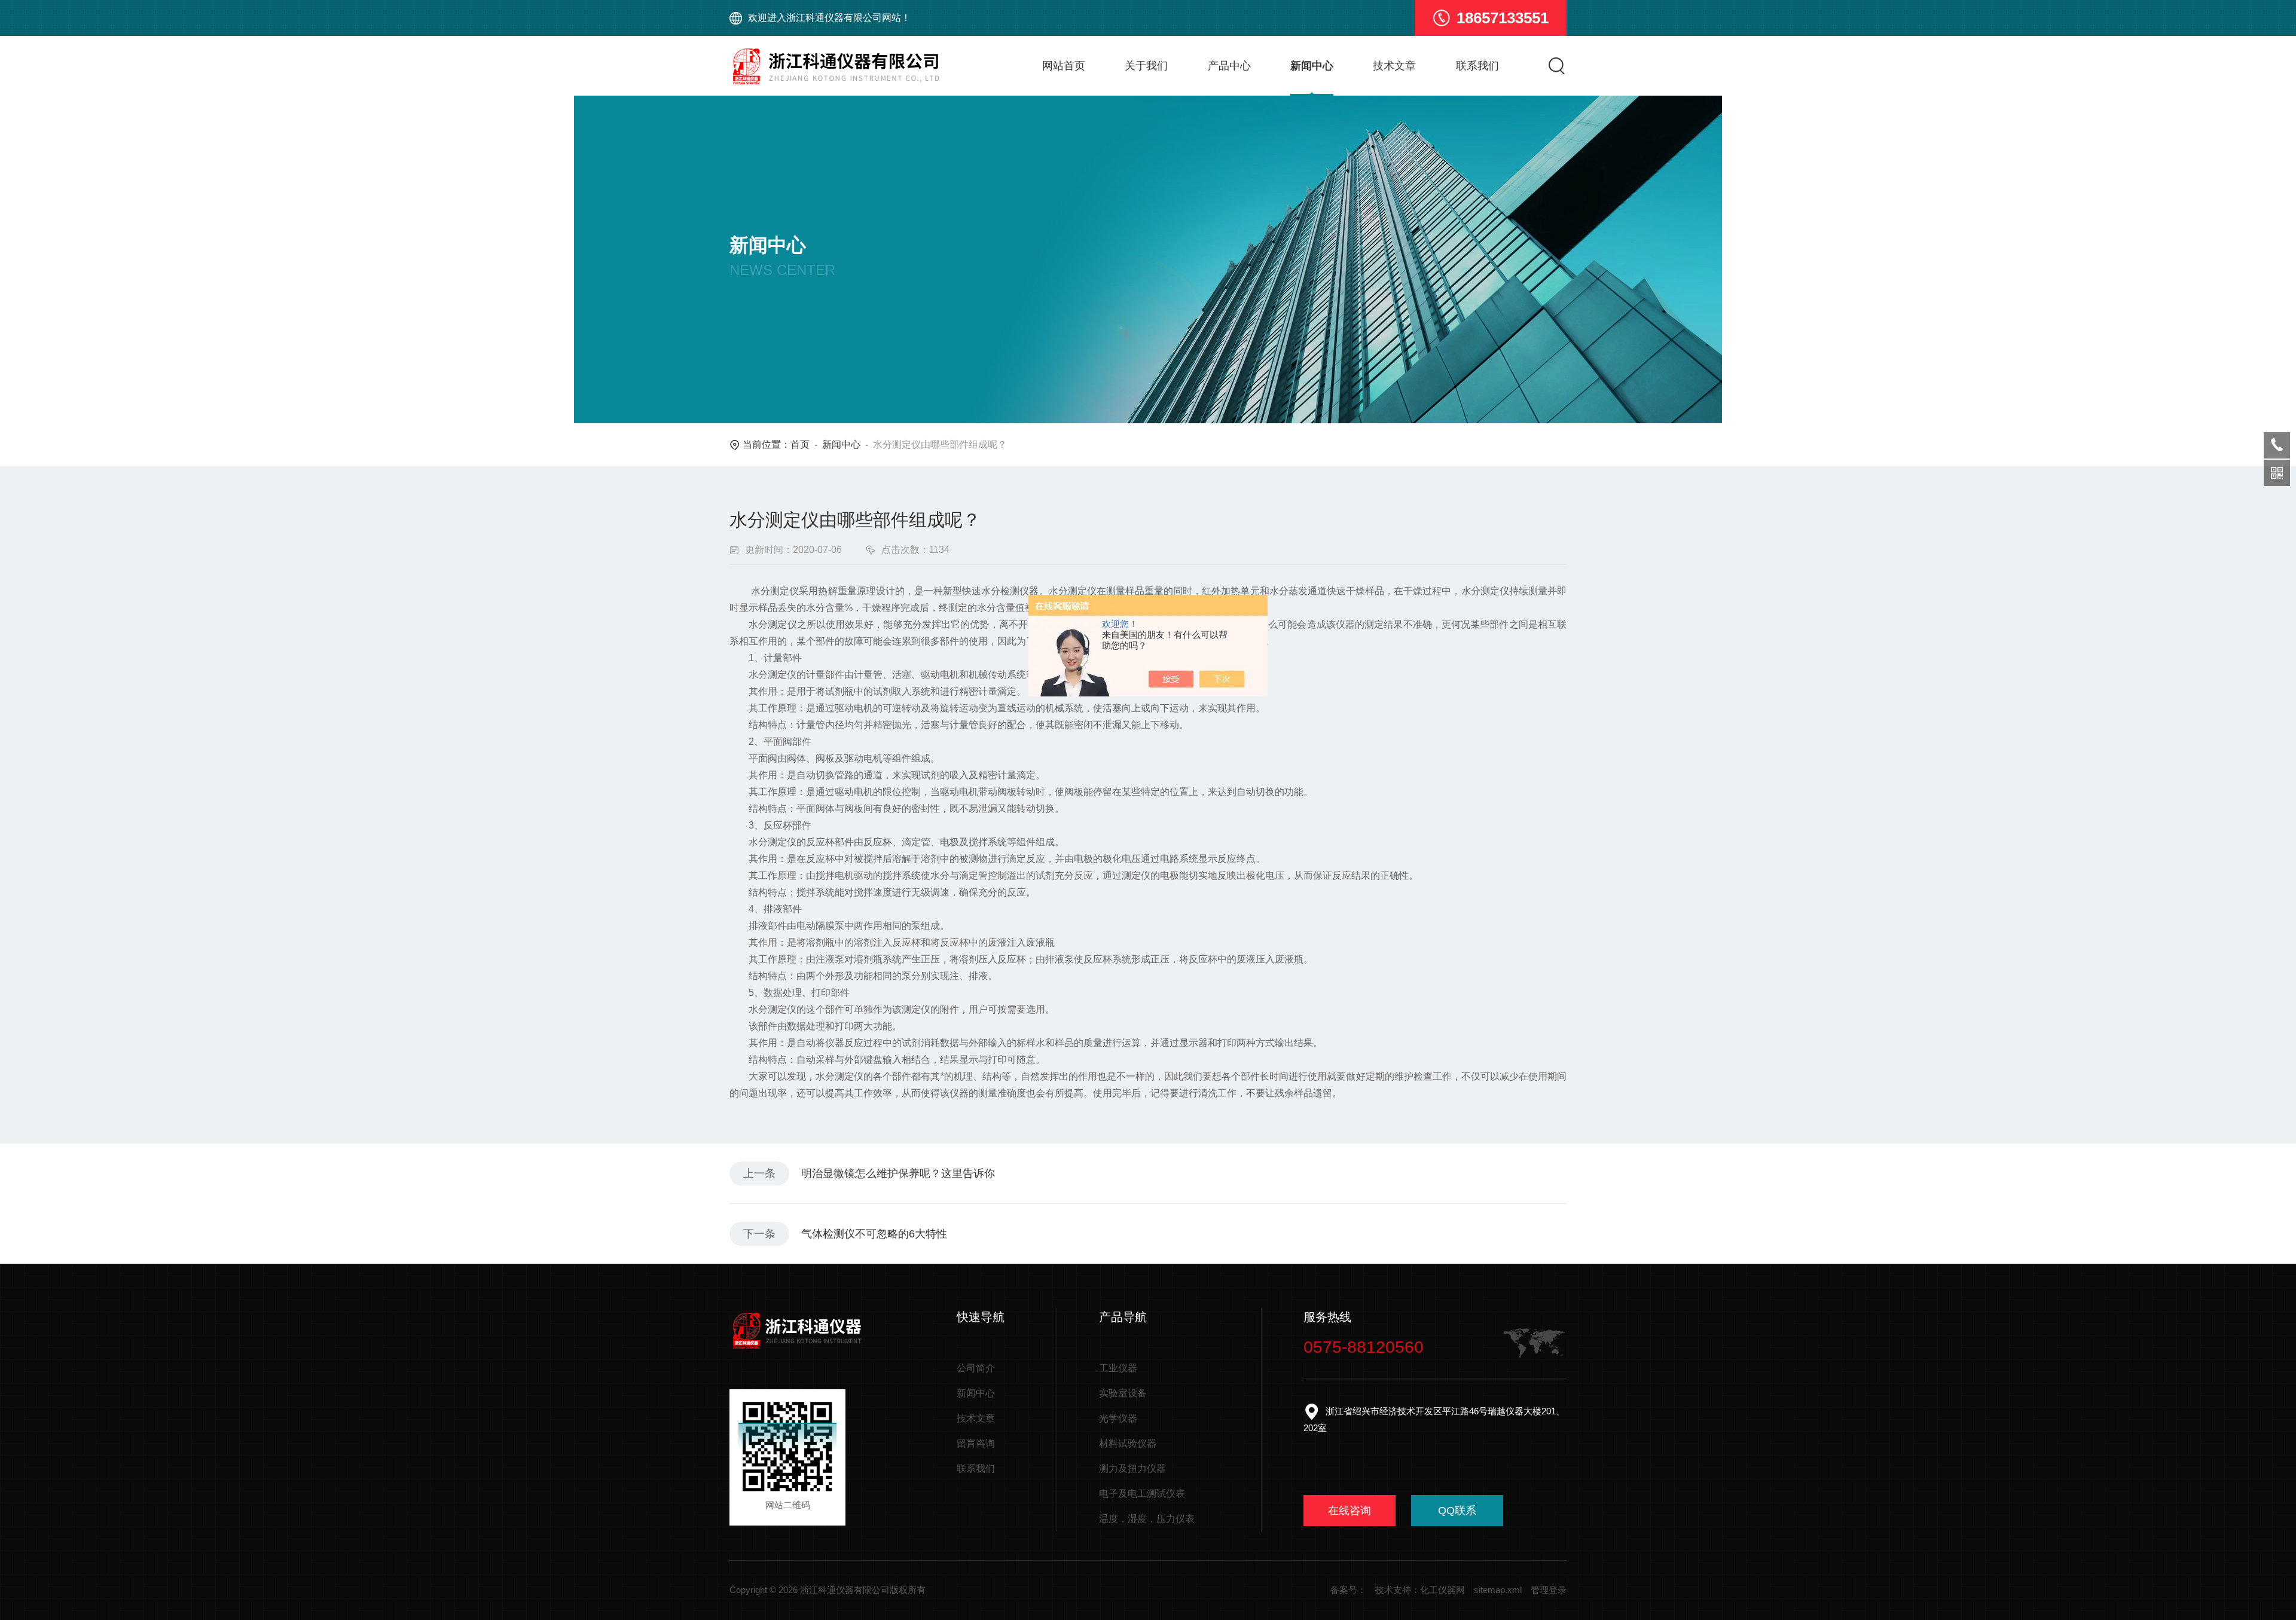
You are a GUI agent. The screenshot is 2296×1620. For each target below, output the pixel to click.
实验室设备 (1123, 1393)
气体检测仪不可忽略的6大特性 (874, 1234)
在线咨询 (1349, 1511)
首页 (800, 444)
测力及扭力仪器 (1132, 1468)
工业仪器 (1118, 1368)
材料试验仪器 (1128, 1443)
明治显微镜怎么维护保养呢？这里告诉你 (898, 1173)
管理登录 (1549, 1590)
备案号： (1348, 1590)
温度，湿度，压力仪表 (1147, 1519)
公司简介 (976, 1368)
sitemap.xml (1498, 1590)
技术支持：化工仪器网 (1420, 1590)
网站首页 (1064, 66)
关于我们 (1146, 66)
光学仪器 (1118, 1418)
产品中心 (1229, 66)
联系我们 (1477, 66)
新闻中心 (1312, 66)
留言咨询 (976, 1443)
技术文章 (1394, 66)
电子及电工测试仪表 (1142, 1494)
